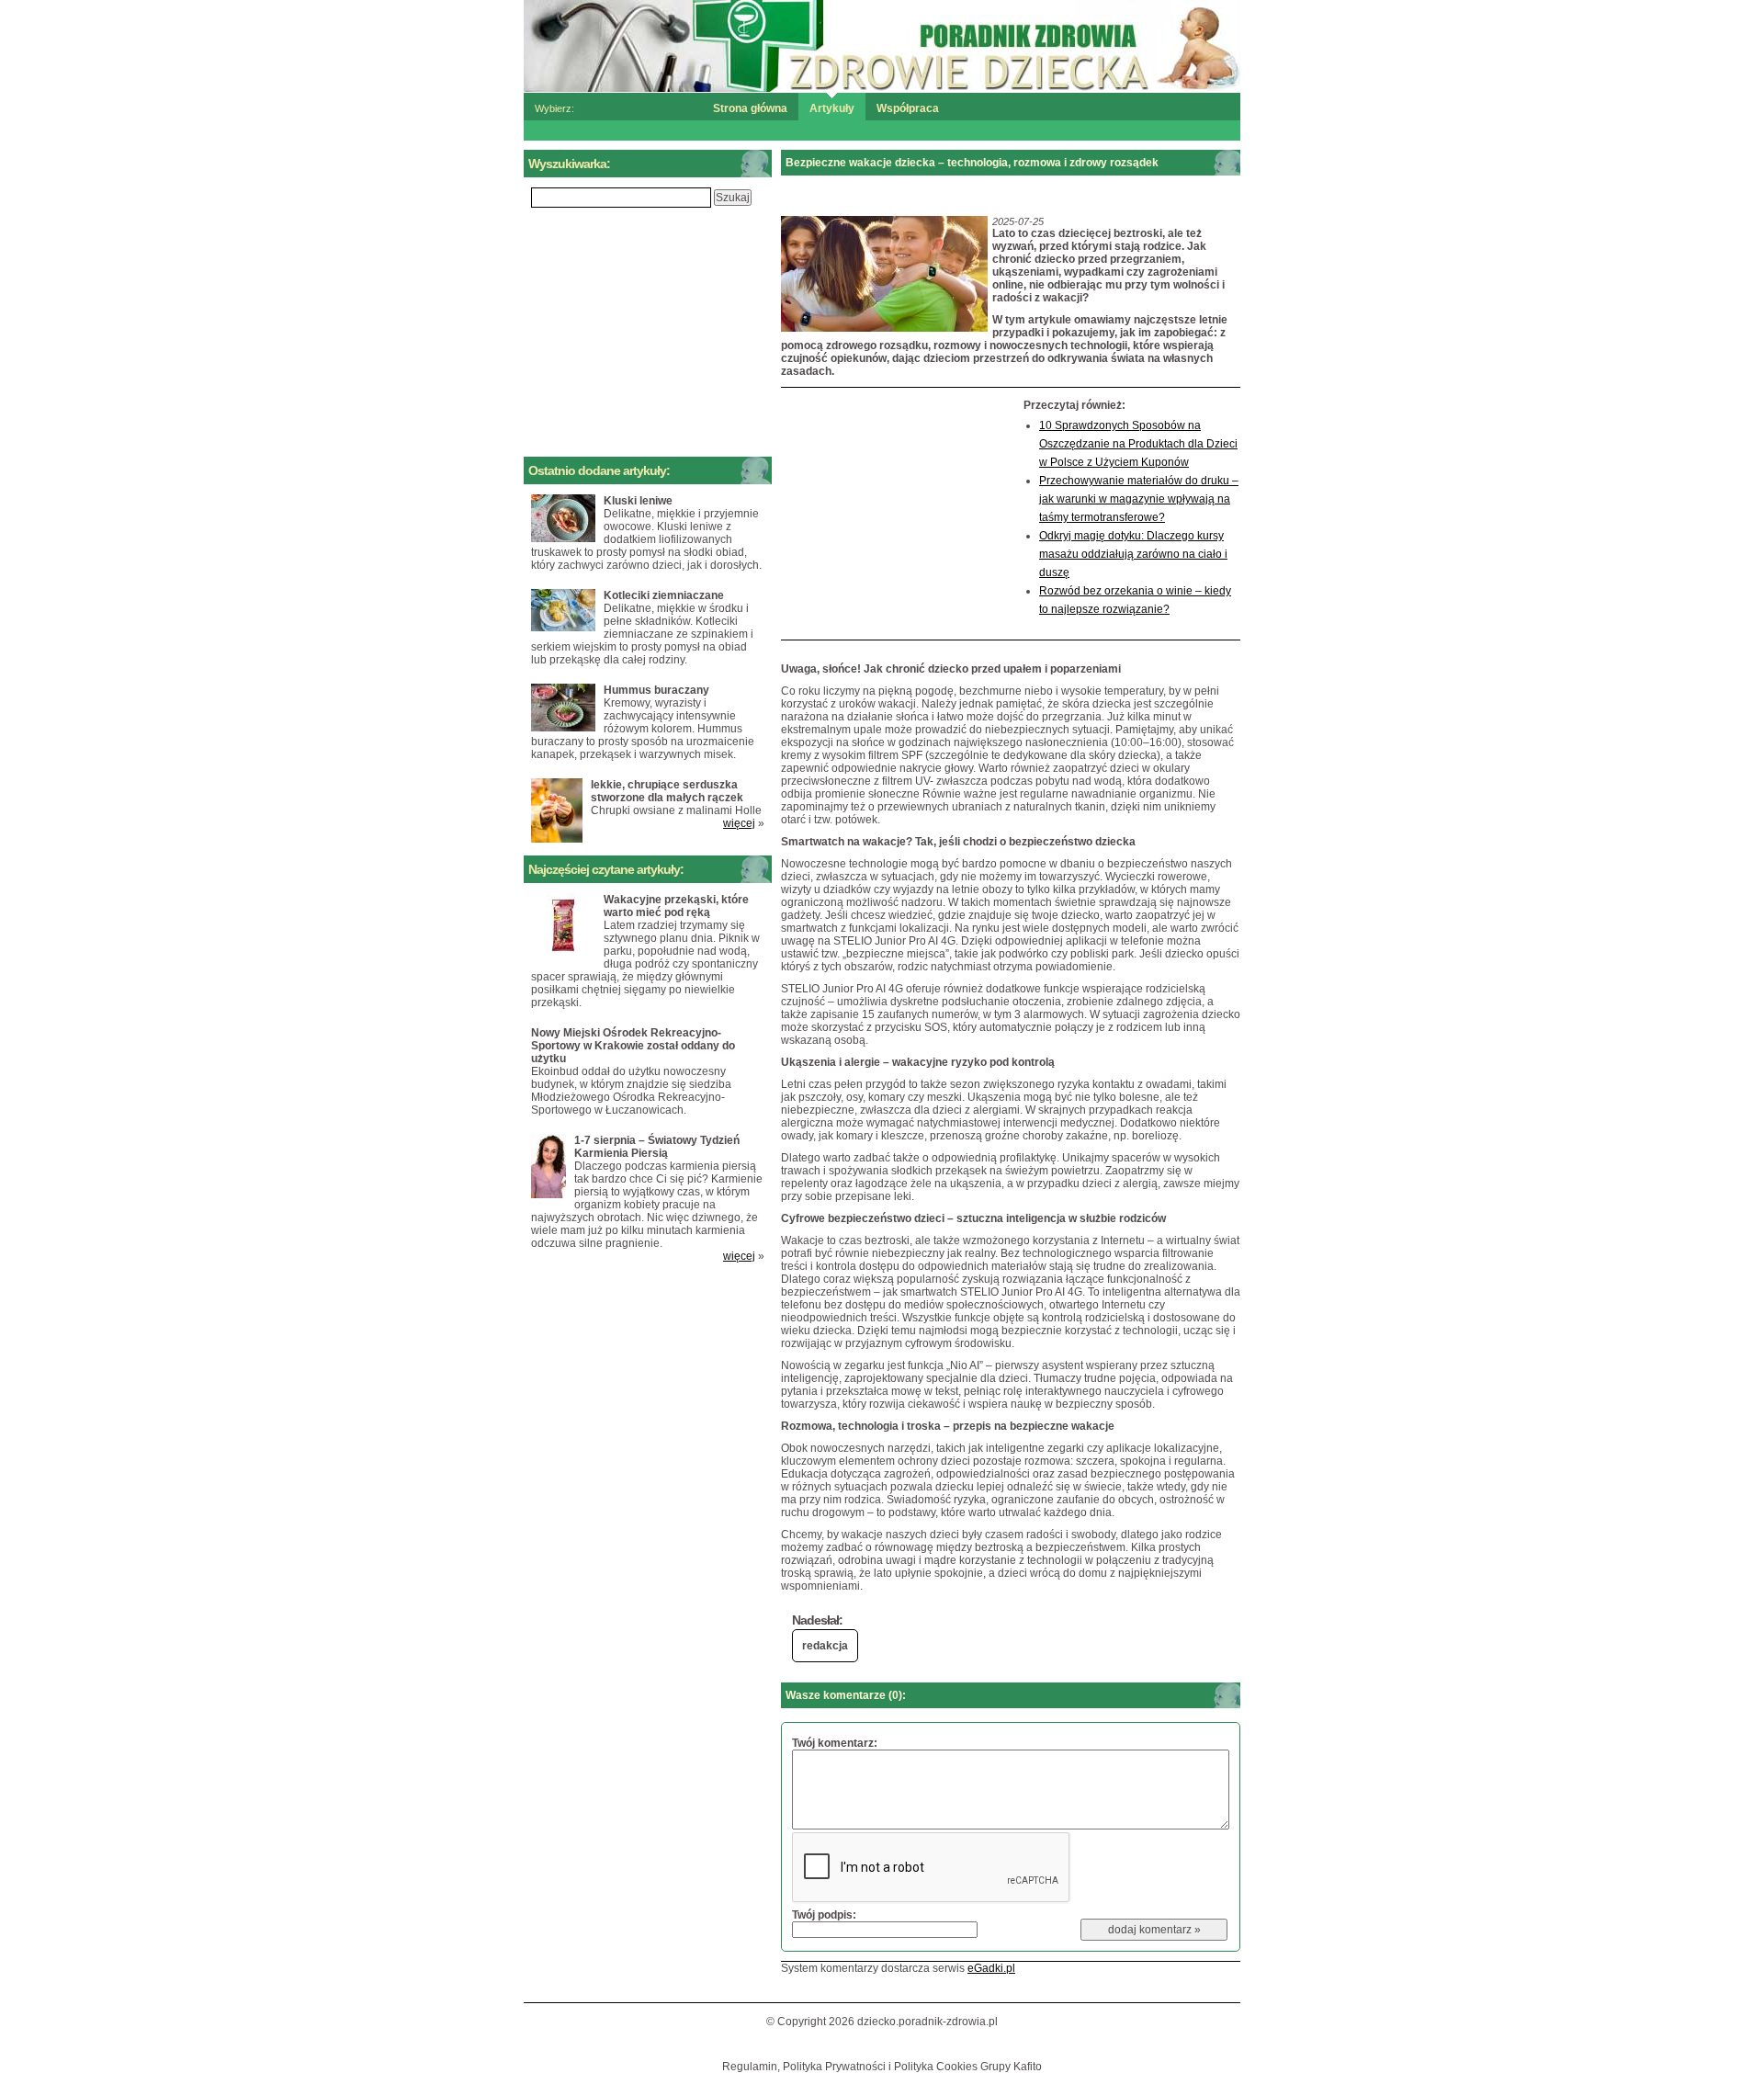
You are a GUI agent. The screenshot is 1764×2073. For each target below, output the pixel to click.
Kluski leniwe (638, 501)
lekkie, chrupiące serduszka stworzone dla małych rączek (667, 791)
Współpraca (908, 108)
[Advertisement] (898, 514)
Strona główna (750, 108)
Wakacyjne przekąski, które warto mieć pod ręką (676, 906)
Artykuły (832, 108)
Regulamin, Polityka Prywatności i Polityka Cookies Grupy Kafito (882, 2067)
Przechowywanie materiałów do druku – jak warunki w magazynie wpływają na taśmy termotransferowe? (1139, 499)
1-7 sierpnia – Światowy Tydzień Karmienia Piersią (657, 1147)
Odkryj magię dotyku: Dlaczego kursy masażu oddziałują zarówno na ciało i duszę (1133, 554)
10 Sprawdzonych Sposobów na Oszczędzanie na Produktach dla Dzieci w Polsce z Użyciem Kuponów (1138, 444)
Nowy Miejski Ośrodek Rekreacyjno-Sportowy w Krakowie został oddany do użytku (633, 1046)
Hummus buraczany (656, 690)
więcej (739, 823)
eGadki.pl (991, 1968)
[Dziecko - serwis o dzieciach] (882, 45)
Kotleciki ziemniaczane (664, 595)
